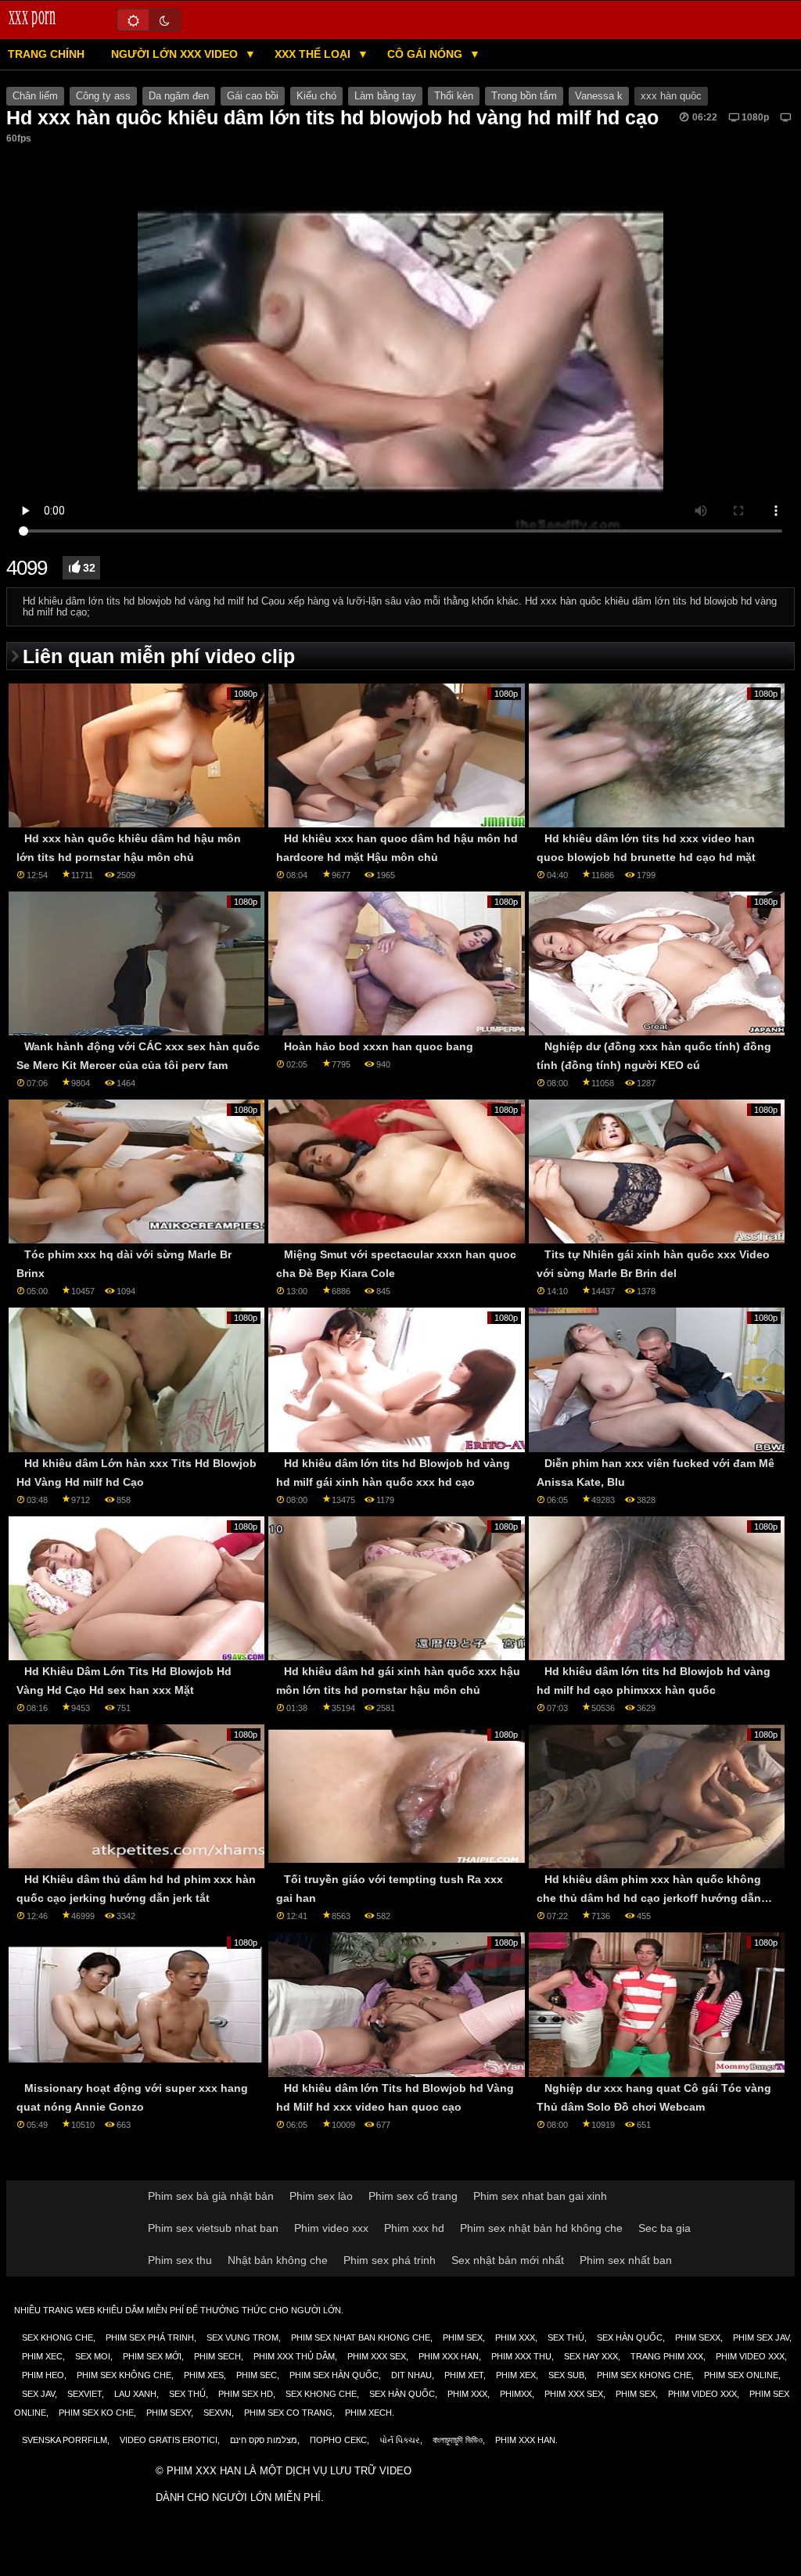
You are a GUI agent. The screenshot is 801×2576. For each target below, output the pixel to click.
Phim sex (463, 2337)
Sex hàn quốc (630, 2337)
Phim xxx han (449, 2356)
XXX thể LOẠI (314, 54)
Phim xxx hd (414, 2228)
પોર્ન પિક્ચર (400, 2440)
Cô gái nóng (426, 54)
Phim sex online (741, 2375)
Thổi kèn (454, 96)
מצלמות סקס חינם (264, 2440)
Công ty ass (103, 96)
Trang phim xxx (667, 2356)
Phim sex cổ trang (413, 2196)
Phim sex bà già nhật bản (211, 2196)
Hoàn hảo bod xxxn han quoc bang (379, 1046)
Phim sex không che (124, 2375)
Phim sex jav (761, 2337)
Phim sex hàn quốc (334, 2375)
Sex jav (38, 2394)
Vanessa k (599, 96)
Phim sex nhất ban (626, 2260)
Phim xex (516, 2375)
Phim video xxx (331, 2228)
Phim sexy (169, 2413)
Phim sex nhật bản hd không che (541, 2228)
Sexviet (84, 2394)
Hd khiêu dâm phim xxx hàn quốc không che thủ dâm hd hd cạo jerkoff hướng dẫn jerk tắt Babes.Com (649, 1898)
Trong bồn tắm (524, 96)
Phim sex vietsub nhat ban (213, 2228)
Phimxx (516, 2394)
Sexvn (217, 2413)
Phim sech (217, 2356)
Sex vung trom (242, 2337)
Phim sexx (698, 2337)
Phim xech (368, 2413)
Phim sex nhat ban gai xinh (540, 2196)
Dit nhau (411, 2375)
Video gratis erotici (169, 2440)
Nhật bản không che (278, 2260)
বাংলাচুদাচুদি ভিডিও (458, 2440)
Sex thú (566, 2337)
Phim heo (43, 2375)
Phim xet (464, 2375)
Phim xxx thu (521, 2356)
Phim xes (204, 2375)
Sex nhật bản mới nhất (508, 2260)
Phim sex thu (180, 2260)
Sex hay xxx (591, 2356)
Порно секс (338, 2440)
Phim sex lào (321, 2196)
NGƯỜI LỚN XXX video (176, 54)
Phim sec (257, 2375)
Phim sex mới (152, 2356)
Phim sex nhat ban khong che (361, 2337)
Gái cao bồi (253, 96)
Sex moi (93, 2356)
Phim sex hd (246, 2394)
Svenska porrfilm (65, 2440)
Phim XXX (515, 2337)
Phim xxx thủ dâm (294, 2356)
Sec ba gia (665, 2228)
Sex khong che (57, 2337)
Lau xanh (135, 2394)
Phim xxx (467, 2394)
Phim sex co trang (288, 2413)
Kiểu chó (316, 96)
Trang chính (46, 54)
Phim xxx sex (377, 2356)
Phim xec (42, 2356)
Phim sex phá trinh (390, 2260)
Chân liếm (35, 96)
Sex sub (566, 2375)
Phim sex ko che (96, 2413)
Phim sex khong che (644, 2375)
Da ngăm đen (179, 96)
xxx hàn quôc (671, 96)
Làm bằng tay (385, 96)
